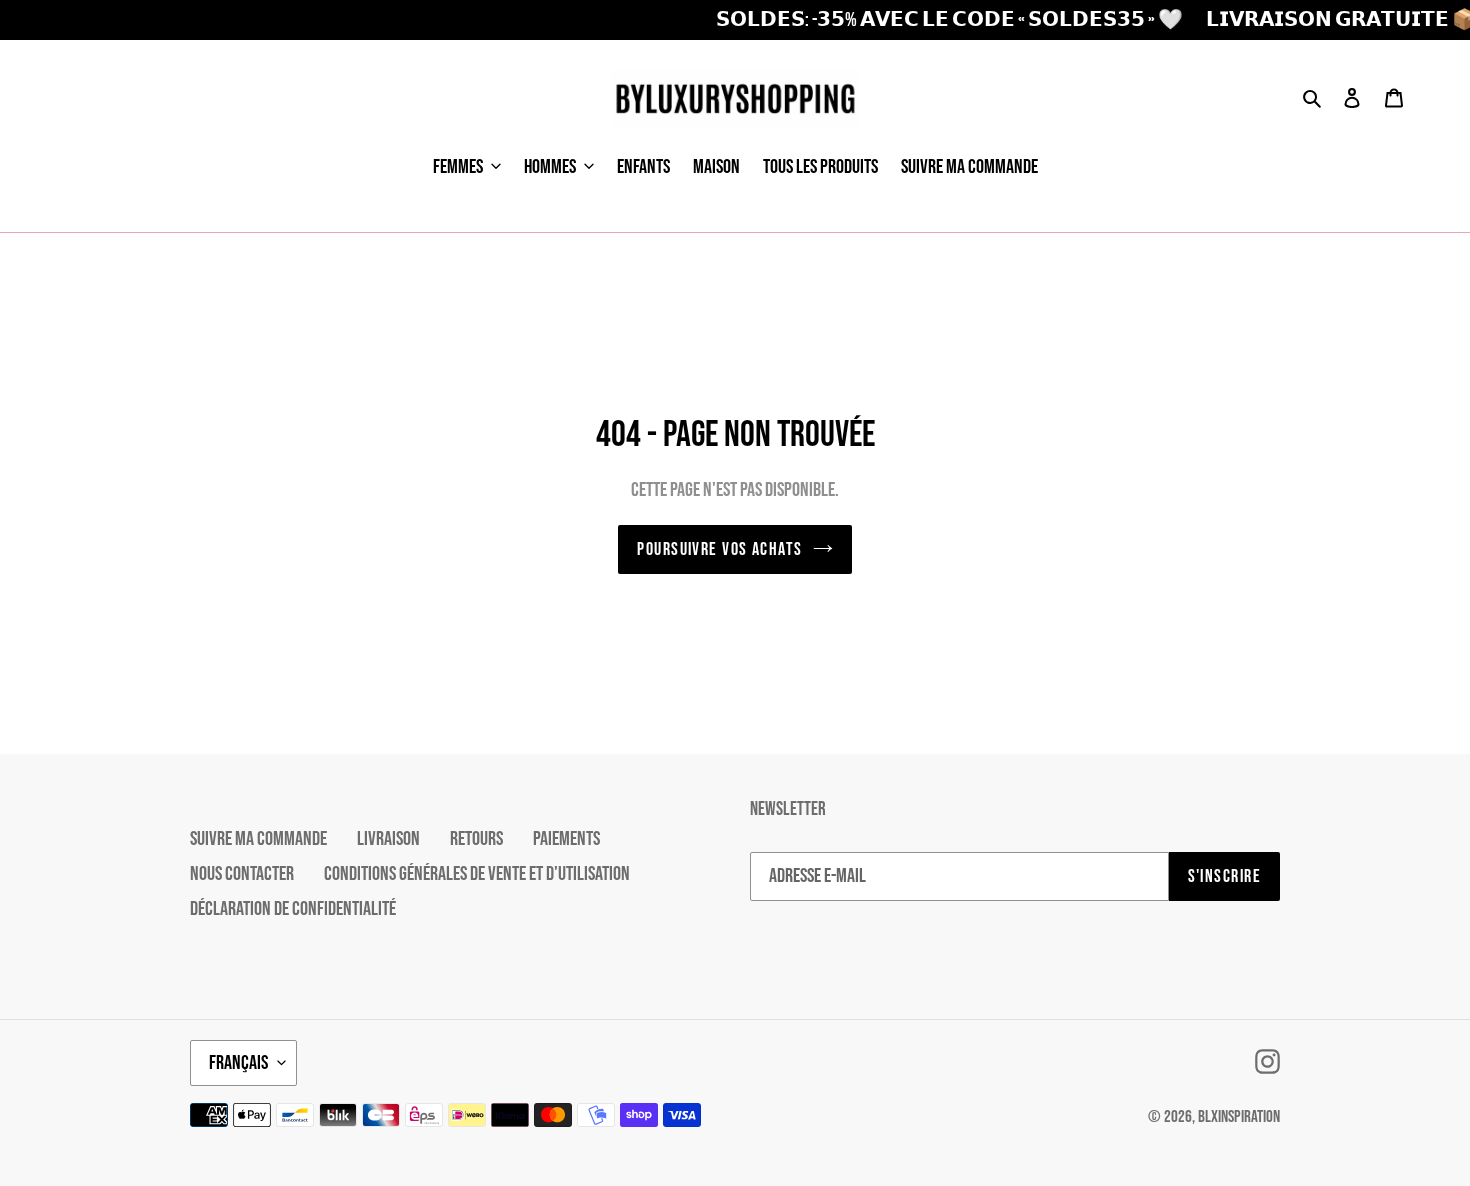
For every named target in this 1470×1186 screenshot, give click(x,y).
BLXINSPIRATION (1239, 1117)
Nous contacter (242, 874)
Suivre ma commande (258, 839)
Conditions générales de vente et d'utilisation (477, 874)
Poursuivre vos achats (719, 549)
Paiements (566, 839)
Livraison (388, 839)
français (238, 1063)
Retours (476, 839)
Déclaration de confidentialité (293, 909)
